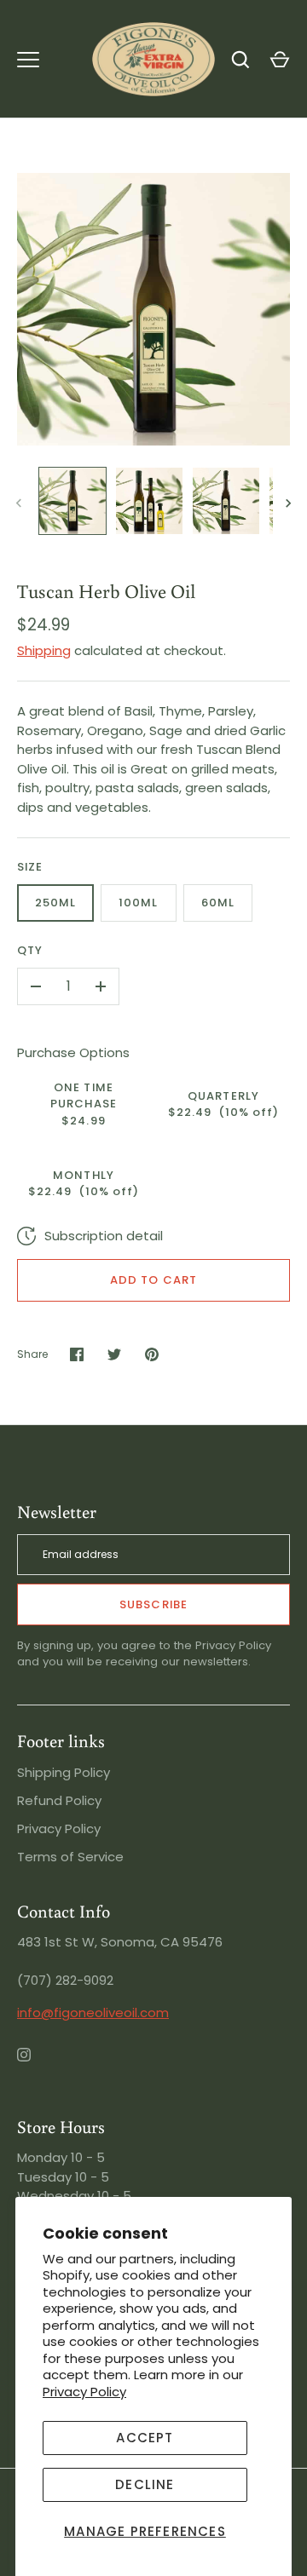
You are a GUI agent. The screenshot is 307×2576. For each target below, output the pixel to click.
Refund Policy (59, 1800)
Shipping (44, 650)
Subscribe (153, 1604)
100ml (138, 903)
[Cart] (280, 60)
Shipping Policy (64, 1772)
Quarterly (224, 1104)
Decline (145, 2484)
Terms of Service (70, 1857)
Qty (30, 950)
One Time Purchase (83, 1104)
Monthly (84, 1184)
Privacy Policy (84, 2392)
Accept (145, 2438)
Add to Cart (153, 1280)
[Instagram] (36, 2067)
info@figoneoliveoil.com (93, 2012)
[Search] (240, 60)
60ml (218, 903)
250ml (55, 903)
